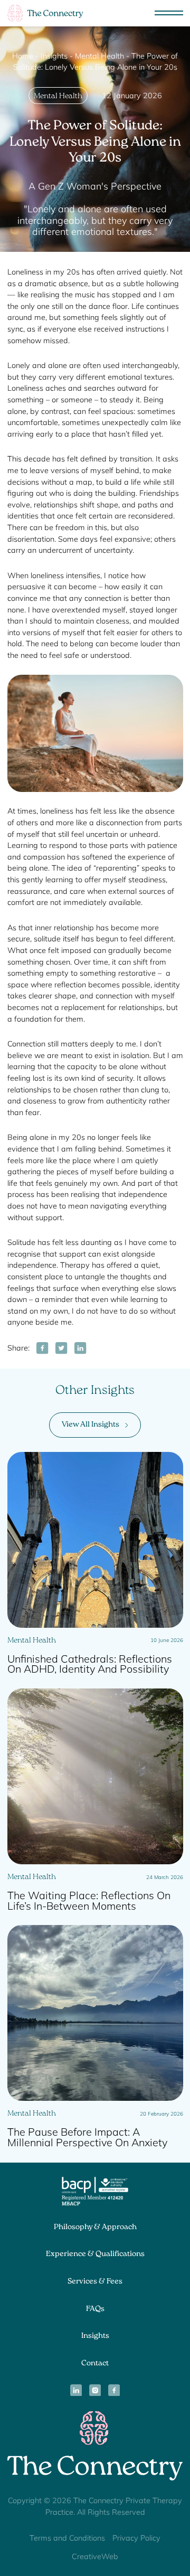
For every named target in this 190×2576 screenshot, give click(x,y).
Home (23, 56)
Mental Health (99, 56)
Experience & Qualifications (95, 2255)
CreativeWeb (95, 2556)
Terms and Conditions (67, 2538)
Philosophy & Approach (95, 2228)
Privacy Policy (136, 2538)
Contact (95, 2364)
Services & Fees (95, 2282)
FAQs (95, 2309)
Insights (54, 56)
